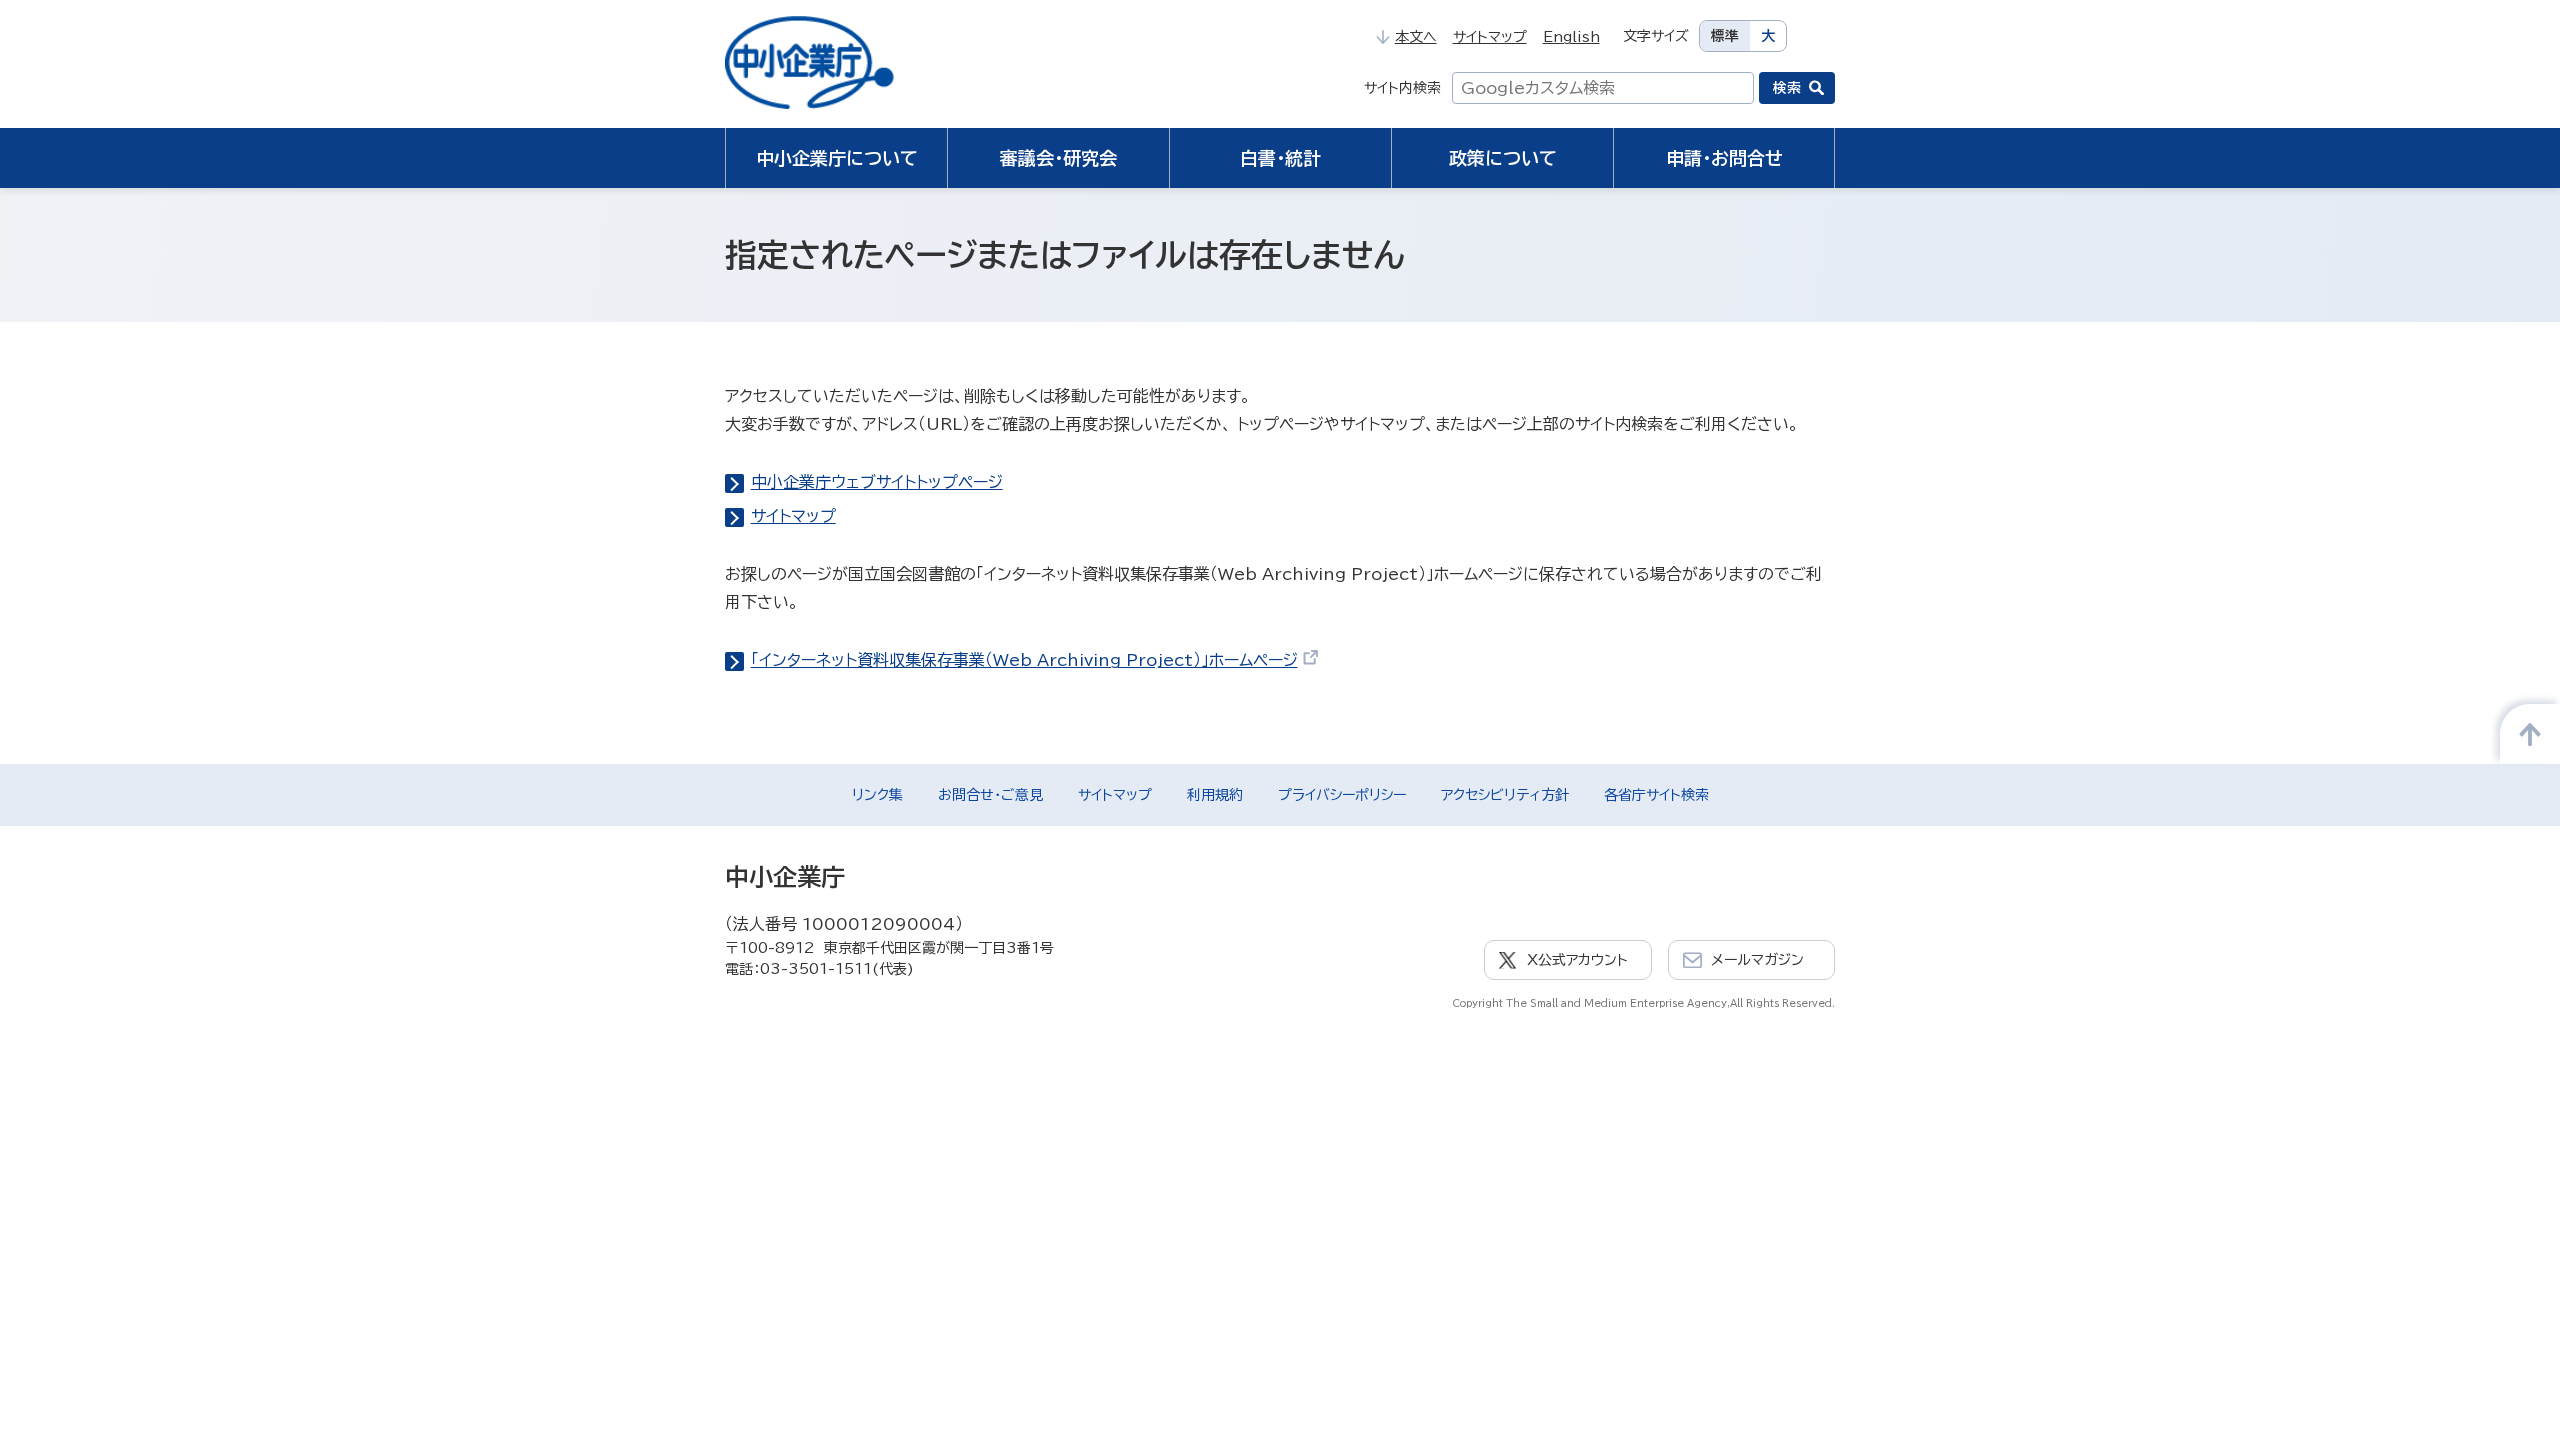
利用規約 (1215, 795)
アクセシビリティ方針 (1505, 795)
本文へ (1415, 37)
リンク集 (877, 795)
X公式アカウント (1577, 960)
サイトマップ (1490, 37)
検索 (1787, 88)
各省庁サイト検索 (1656, 795)
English (1571, 37)
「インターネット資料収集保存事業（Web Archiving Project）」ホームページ (1024, 660)
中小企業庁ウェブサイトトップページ (877, 482)
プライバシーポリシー (1342, 795)
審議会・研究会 (1058, 158)
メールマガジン (1757, 960)
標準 (1725, 36)
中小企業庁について (837, 158)
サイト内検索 (1402, 88)
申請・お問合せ (1724, 158)
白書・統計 (1280, 158)
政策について (1503, 158)
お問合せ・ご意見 (990, 795)
